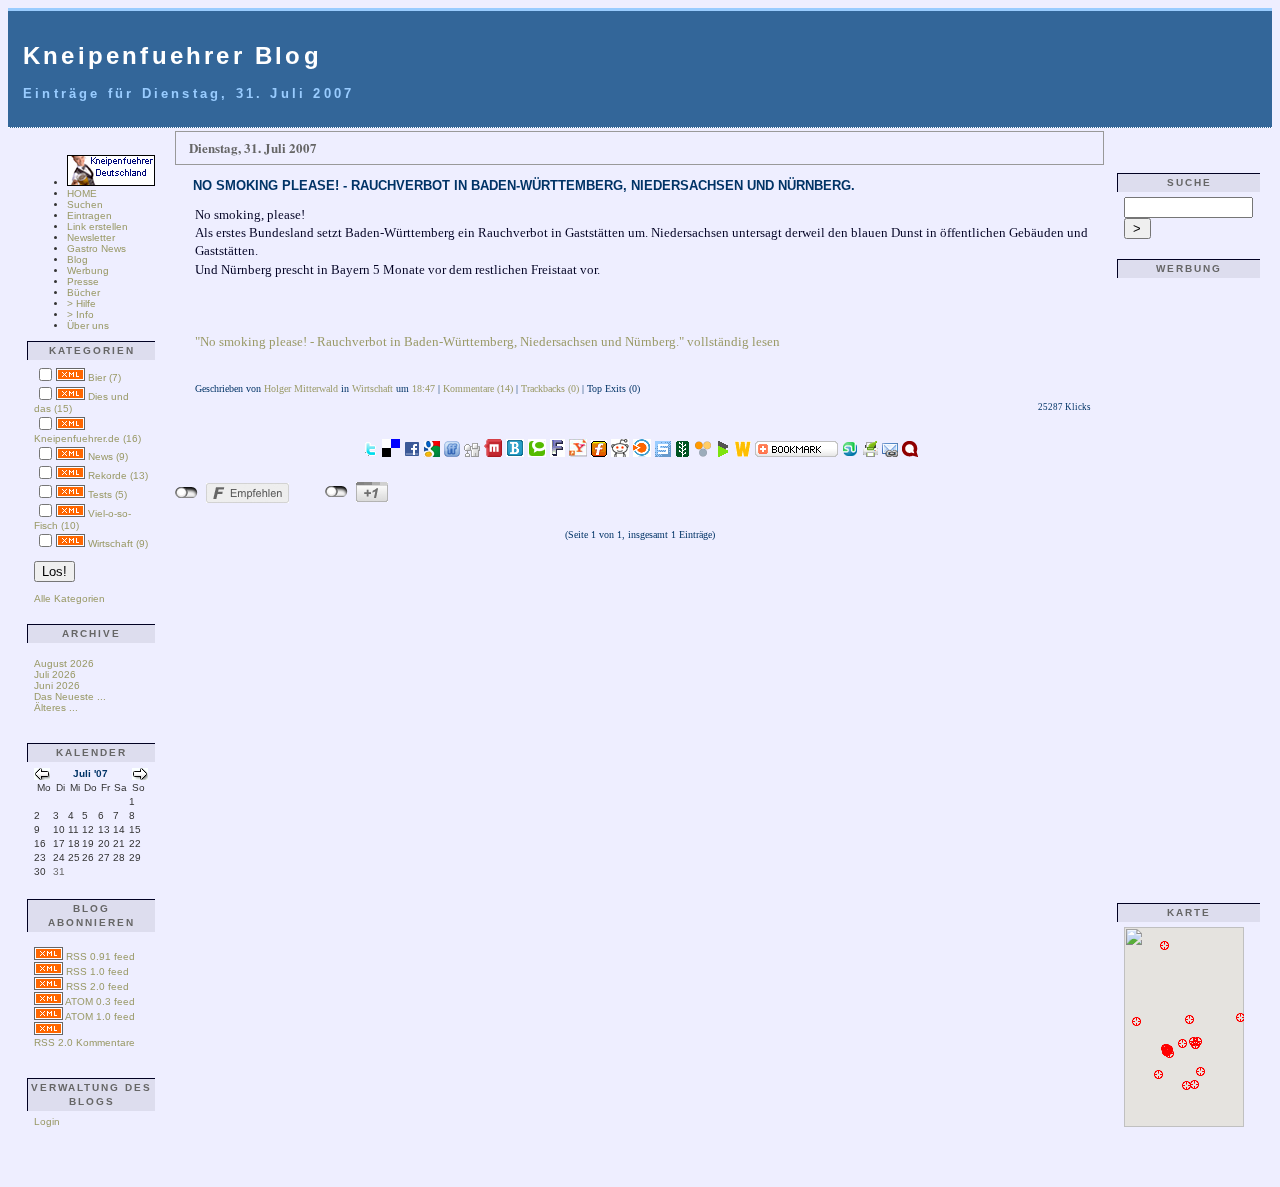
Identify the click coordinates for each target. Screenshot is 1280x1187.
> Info (80, 314)
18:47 (423, 388)
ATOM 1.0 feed (100, 1016)
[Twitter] (370, 451)
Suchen (85, 204)
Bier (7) (104, 377)
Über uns (88, 325)
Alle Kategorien (69, 598)
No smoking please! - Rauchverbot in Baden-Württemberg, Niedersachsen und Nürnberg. (524, 185)
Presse (83, 281)
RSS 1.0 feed (97, 971)
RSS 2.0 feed (97, 986)
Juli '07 (90, 773)
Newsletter (91, 237)
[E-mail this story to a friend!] (890, 451)
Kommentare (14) (478, 388)
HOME (82, 193)
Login (47, 1121)
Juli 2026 (55, 674)
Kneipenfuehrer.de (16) (87, 438)
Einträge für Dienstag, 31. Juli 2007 (188, 93)
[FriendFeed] (452, 451)
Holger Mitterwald (301, 388)
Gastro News (96, 248)
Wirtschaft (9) (118, 543)
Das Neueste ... (70, 696)
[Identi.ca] (910, 451)
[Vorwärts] (140, 776)
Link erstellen (97, 226)
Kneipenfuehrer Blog (172, 55)
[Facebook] (412, 451)
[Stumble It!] (850, 451)
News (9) (108, 456)
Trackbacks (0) (550, 388)
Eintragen (89, 215)
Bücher (83, 292)
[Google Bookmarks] (432, 451)
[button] (1159, 1075)
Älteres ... (56, 707)
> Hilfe (81, 303)
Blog (77, 259)
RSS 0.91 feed (100, 956)
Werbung (88, 270)
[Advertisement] (1184, 583)
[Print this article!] (870, 451)
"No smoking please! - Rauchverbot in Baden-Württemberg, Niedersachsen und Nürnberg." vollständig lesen (487, 341)
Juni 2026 (57, 685)
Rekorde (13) (118, 475)
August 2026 (64, 663)
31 (59, 871)
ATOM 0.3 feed (100, 1001)
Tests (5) (107, 494)
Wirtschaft (372, 388)
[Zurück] (42, 776)
